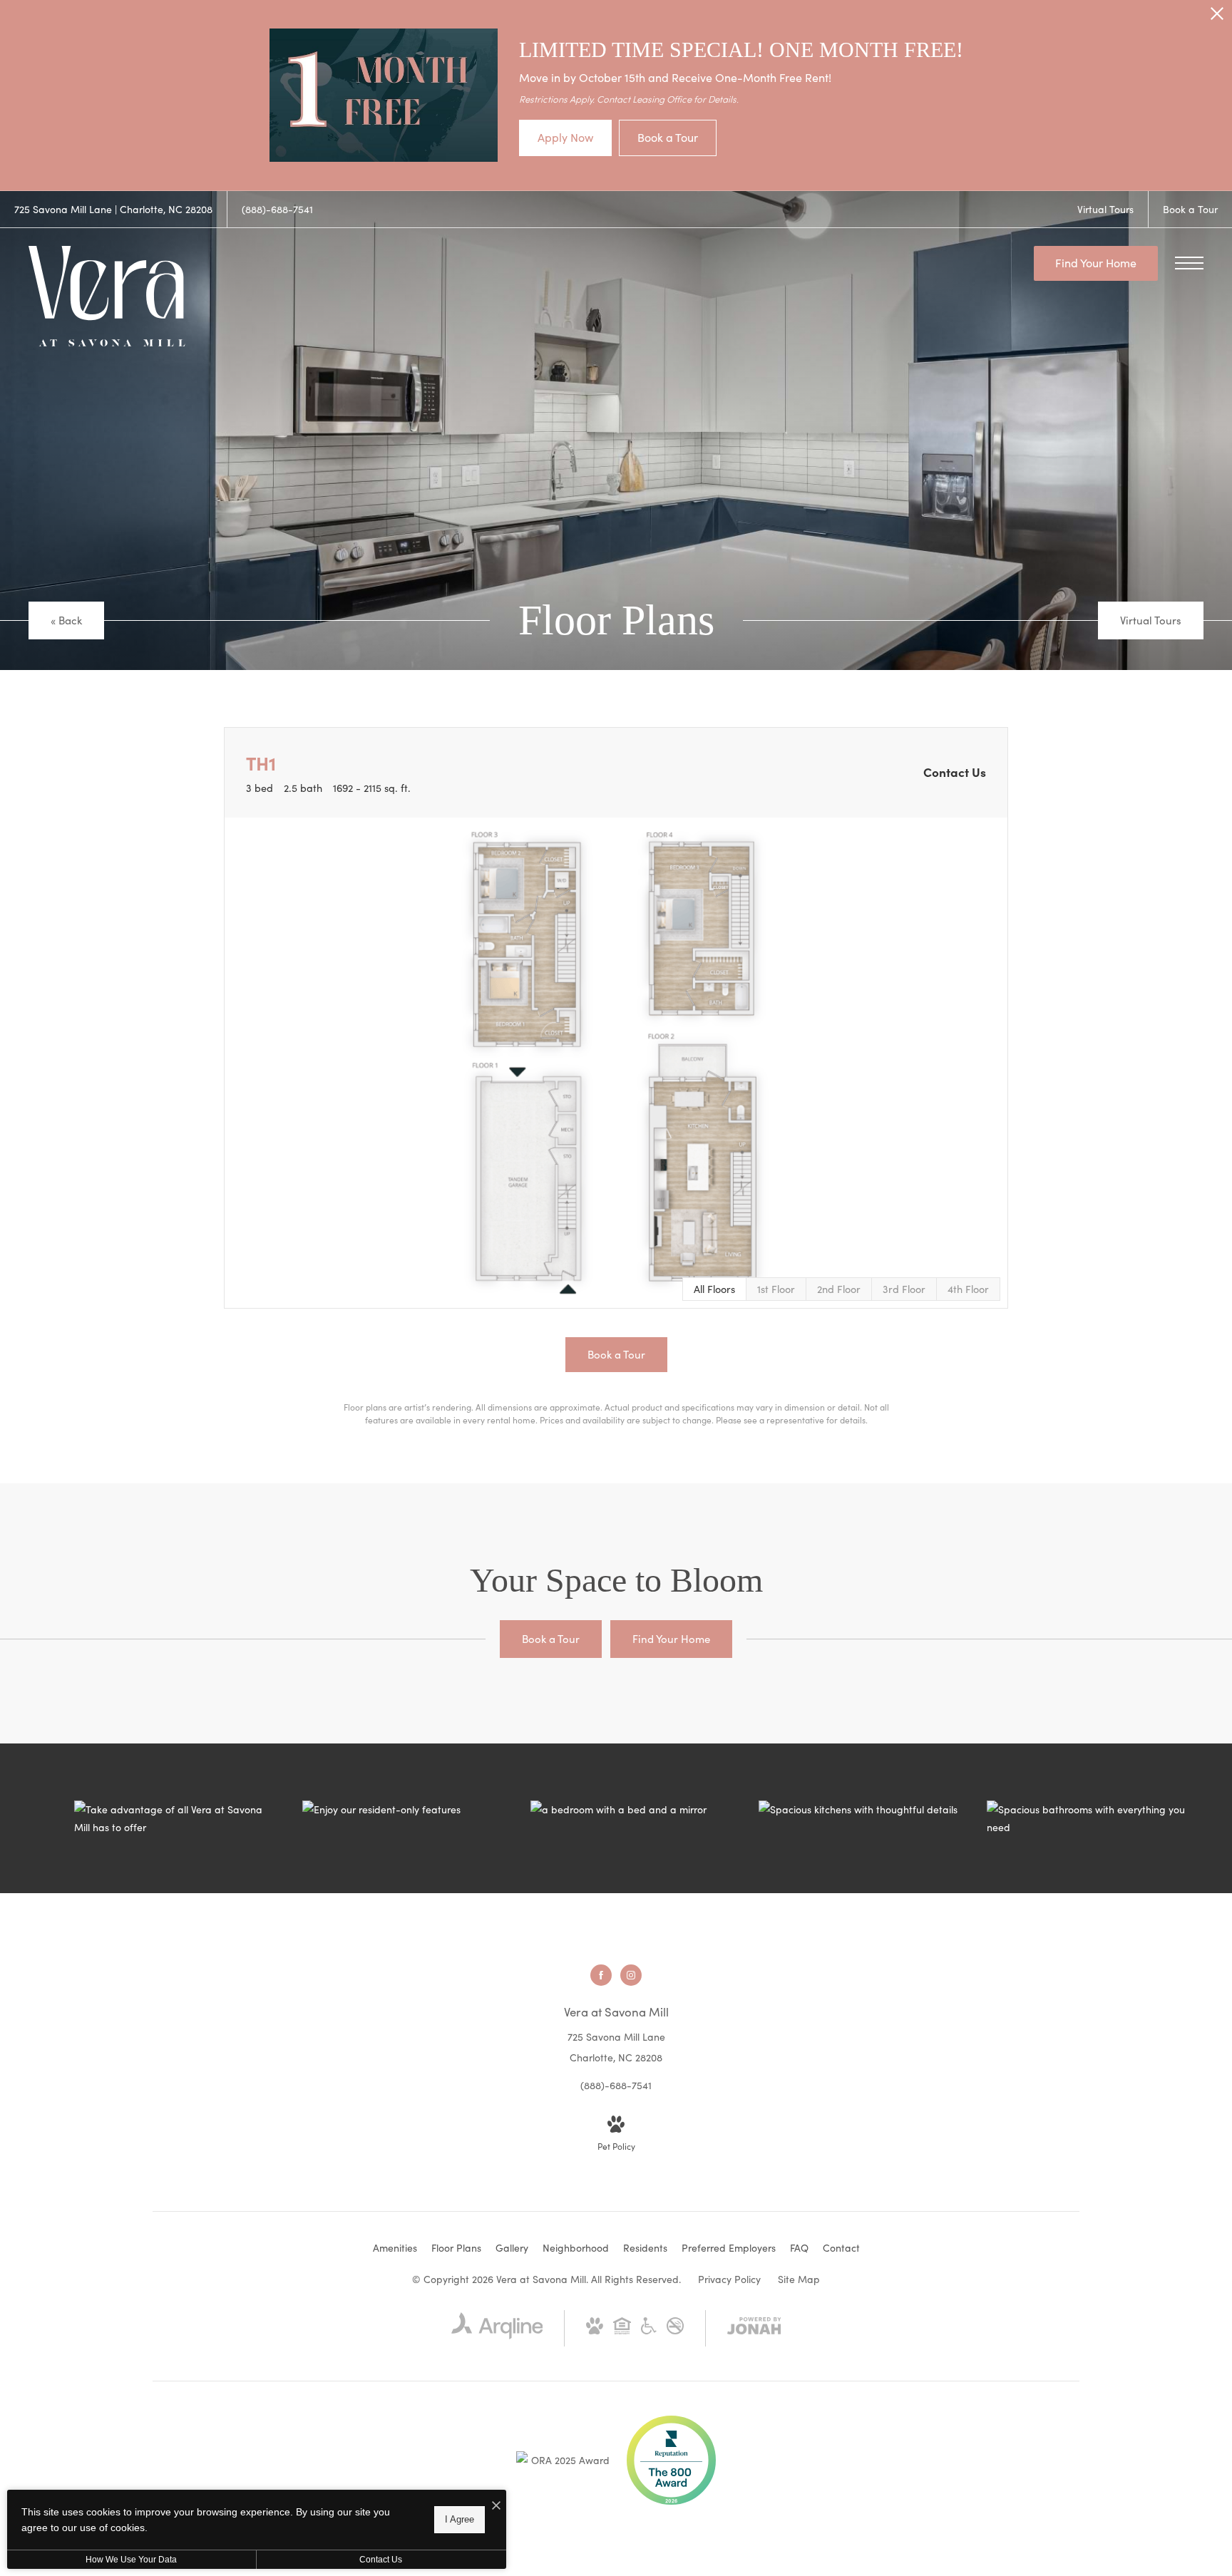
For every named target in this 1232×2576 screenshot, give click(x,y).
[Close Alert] (1217, 17)
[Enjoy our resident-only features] (402, 1809)
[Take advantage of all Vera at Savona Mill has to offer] (174, 1818)
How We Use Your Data (131, 2560)
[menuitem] (395, 2248)
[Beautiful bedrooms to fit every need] (630, 1809)
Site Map (799, 2279)
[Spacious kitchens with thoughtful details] (858, 1809)
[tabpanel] (616, 1063)
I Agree (460, 2519)
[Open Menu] (1189, 263)
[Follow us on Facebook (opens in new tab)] (601, 1975)
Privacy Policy (729, 2279)
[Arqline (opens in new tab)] (497, 2335)
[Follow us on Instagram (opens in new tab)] (631, 1975)
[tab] (776, 1289)
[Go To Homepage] (107, 296)
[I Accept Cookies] (496, 2506)
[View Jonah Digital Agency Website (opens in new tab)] (754, 2328)
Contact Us (381, 2560)
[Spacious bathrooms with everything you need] (1087, 1818)
